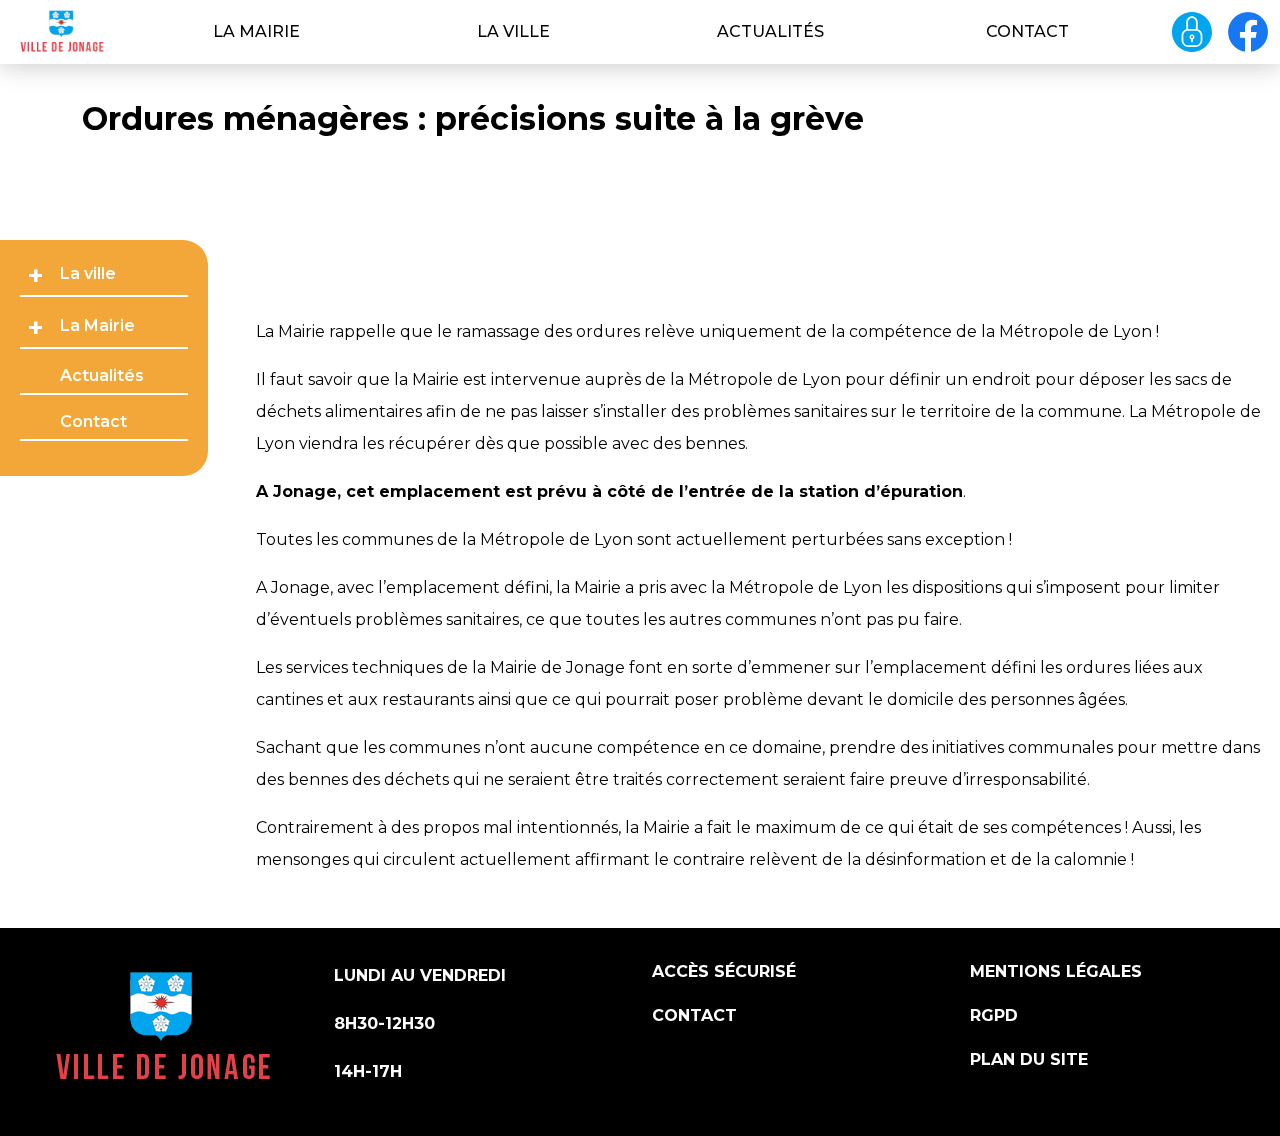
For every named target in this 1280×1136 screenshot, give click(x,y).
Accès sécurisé (724, 971)
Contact (1027, 31)
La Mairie (256, 31)
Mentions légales (1056, 971)
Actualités (770, 31)
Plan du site (1029, 1059)
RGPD (994, 1015)
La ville (513, 31)
